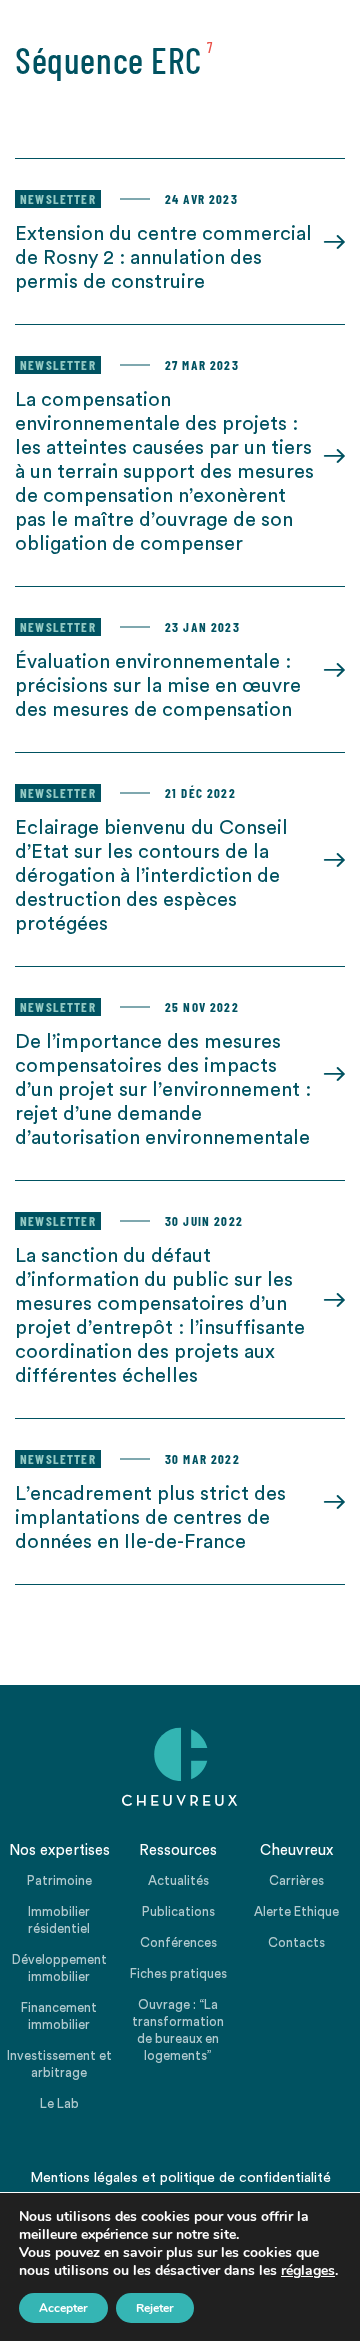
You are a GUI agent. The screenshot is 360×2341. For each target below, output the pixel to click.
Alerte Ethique (296, 1911)
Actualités (178, 1880)
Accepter (63, 2308)
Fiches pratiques (178, 1973)
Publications (178, 1911)
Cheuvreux (180, 1767)
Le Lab (59, 2103)
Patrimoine (59, 1880)
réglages (308, 2271)
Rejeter (155, 2308)
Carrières (296, 1880)
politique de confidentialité (245, 2178)
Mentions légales (84, 2178)
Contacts (296, 1942)
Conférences (178, 1942)
